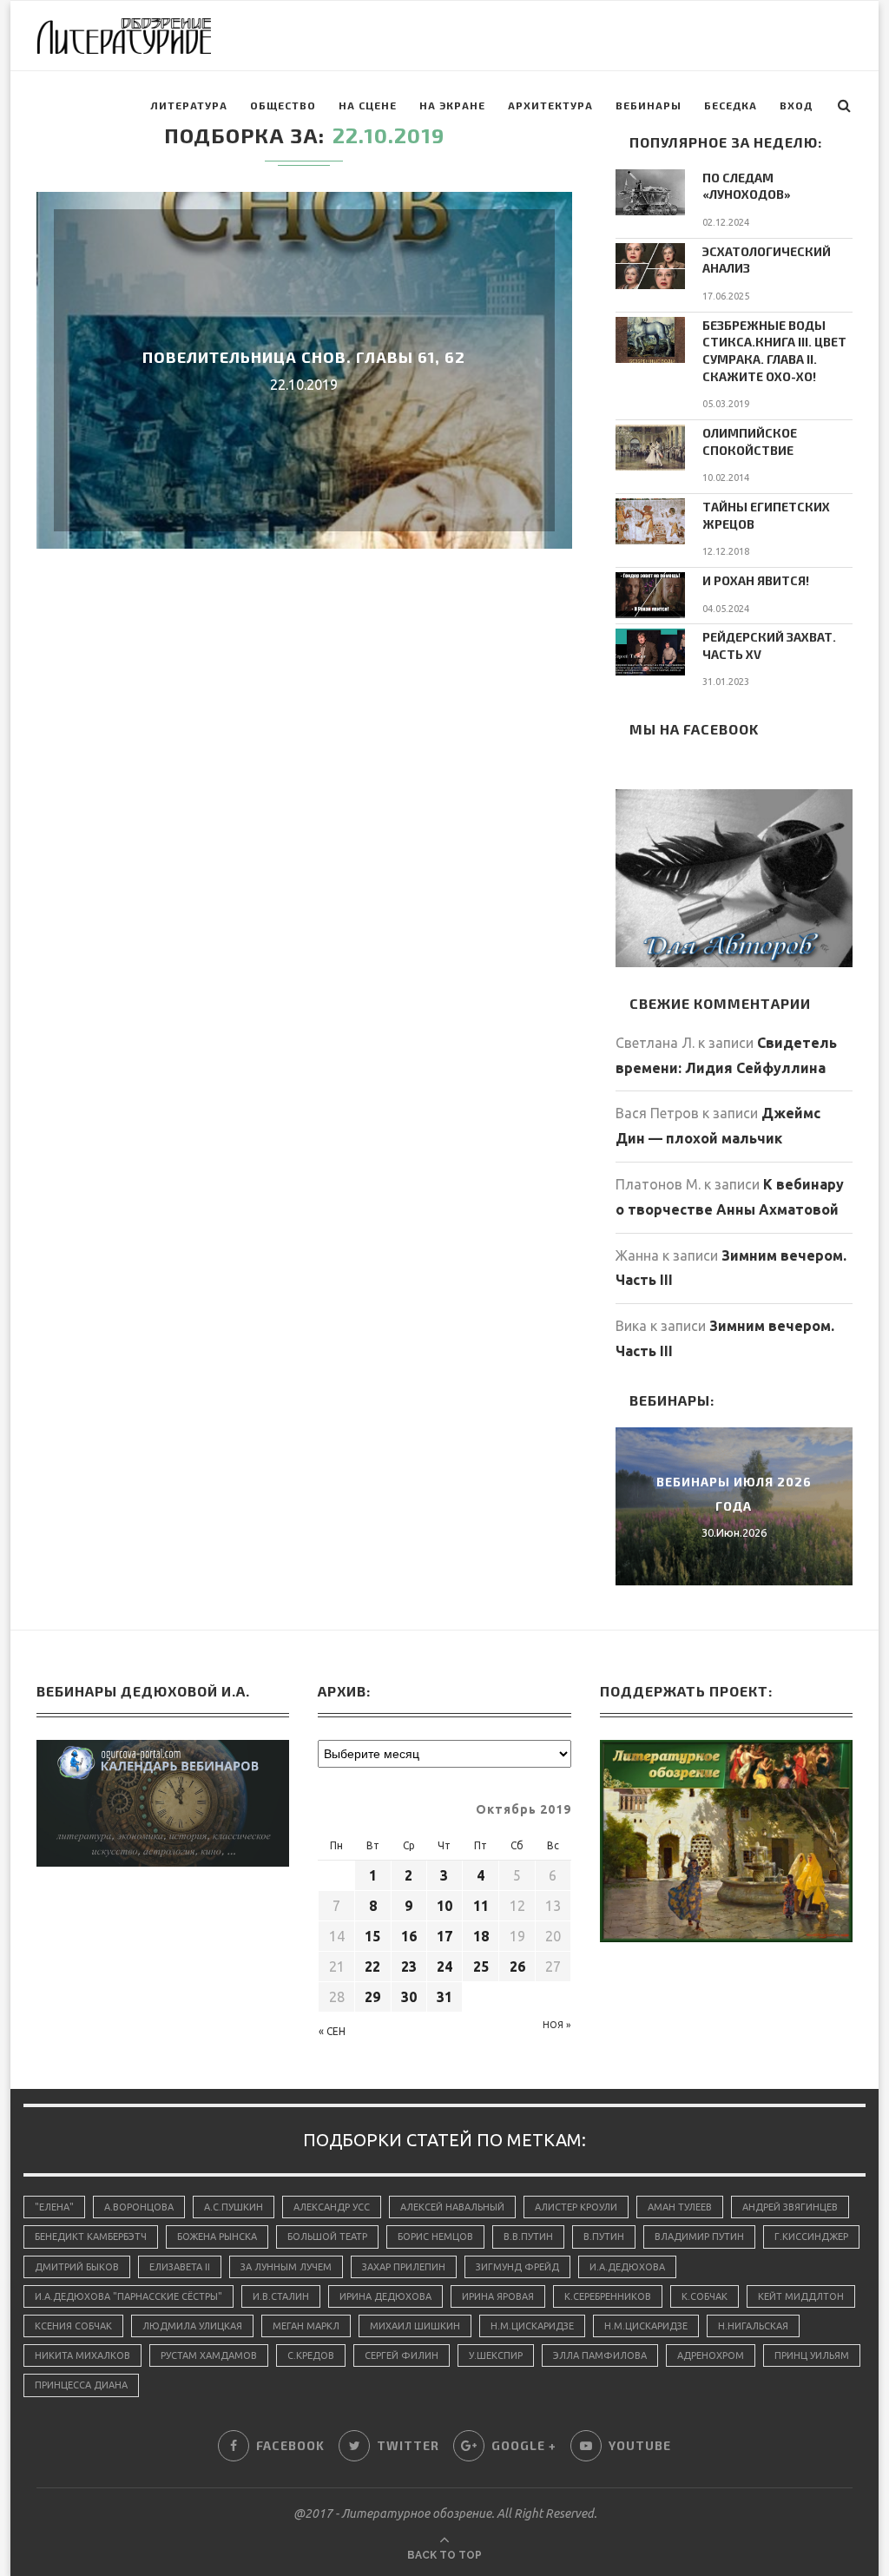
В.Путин (604, 2237)
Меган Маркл (306, 2326)
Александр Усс (332, 2207)
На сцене (368, 105)
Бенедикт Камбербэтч (91, 2237)
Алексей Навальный (452, 2207)
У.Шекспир (496, 2355)
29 (372, 1997)
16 (409, 1936)
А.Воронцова (139, 2207)
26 (517, 1967)
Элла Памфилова (600, 2355)
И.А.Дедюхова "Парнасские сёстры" (128, 2296)
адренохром (711, 2355)
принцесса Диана (81, 2385)
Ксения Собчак (73, 2326)
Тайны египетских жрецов (766, 515)
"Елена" (54, 2207)
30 (409, 1997)
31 (444, 1997)
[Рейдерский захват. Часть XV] (650, 652)
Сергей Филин (402, 2355)
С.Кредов (311, 2355)
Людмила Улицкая (192, 2326)
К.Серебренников (608, 2296)
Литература (189, 105)
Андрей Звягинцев (790, 2207)
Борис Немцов (435, 2237)
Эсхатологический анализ (767, 260)
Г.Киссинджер (811, 2237)
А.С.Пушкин (234, 2207)
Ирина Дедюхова (385, 2296)
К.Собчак (705, 2296)
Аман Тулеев (680, 2207)
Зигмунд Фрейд (517, 2267)
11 (481, 1906)
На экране (452, 105)
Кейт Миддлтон (801, 2296)
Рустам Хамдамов (209, 2355)
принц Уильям (812, 2355)
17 (444, 1936)
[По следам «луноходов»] (650, 192)
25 (481, 1967)
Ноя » (556, 2025)
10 (444, 1906)
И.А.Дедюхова (627, 2267)
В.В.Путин (528, 2237)
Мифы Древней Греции (734, 1494)
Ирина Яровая (498, 2296)
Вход (796, 105)
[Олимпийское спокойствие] (650, 448)
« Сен (332, 2031)
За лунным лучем (286, 2267)
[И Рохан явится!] (650, 595)
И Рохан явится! (756, 580)
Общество (283, 105)
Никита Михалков (82, 2355)
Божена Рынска (217, 2237)
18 (481, 1936)
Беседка (731, 105)
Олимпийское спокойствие (750, 441)
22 (372, 1967)
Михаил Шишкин (415, 2326)
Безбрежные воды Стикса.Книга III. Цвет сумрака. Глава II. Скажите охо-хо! (774, 351)
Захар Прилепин (404, 2267)
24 (444, 1967)
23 (409, 1967)
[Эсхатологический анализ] (650, 266)
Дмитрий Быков (77, 2267)
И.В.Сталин (281, 2296)
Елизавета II (180, 2267)
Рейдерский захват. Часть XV (769, 646)
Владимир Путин (699, 2237)
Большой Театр (327, 2237)
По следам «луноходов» (747, 186)
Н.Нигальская (753, 2326)
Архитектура (550, 105)
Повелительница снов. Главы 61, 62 (304, 357)
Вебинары (649, 105)
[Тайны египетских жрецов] (650, 521)
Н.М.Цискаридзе (532, 2326)
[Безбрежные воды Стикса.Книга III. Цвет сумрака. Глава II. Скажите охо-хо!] (650, 340)
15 (372, 1936)
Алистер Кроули (576, 2207)
